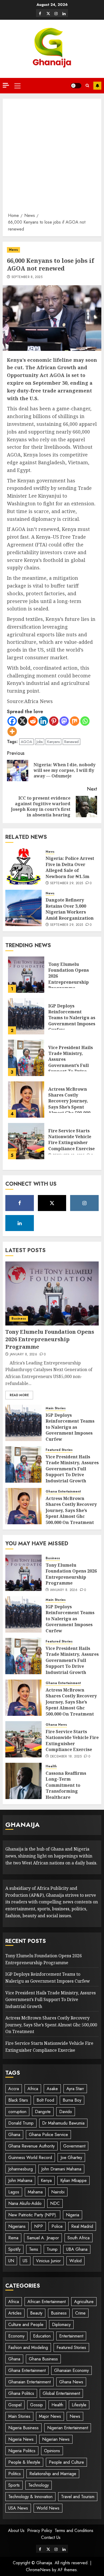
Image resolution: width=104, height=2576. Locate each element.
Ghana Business (43, 2359)
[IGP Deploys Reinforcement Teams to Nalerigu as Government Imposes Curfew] (26, 1016)
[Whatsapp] (85, 721)
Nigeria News (21, 2439)
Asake (52, 2089)
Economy (16, 2336)
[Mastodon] (64, 721)
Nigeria (73, 2215)
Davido (66, 2112)
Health (51, 1766)
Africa (33, 2089)
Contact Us (51, 2537)
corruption (17, 2112)
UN (11, 2261)
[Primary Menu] (17, 86)
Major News (50, 2416)
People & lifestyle (24, 2462)
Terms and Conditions (74, 2531)
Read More (19, 1395)
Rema (13, 2238)
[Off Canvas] (6, 85)
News (13, 250)
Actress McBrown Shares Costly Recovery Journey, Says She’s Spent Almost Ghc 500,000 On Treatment (69, 1104)
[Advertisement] (52, 157)
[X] (48, 13)
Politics (15, 2474)
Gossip (37, 2405)
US (25, 2261)
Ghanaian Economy (71, 2370)
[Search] (87, 86)
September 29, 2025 (67, 883)
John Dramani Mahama (61, 2169)
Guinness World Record (30, 2158)
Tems (34, 2249)
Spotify (14, 2249)
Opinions (52, 2451)
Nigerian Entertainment (68, 2428)
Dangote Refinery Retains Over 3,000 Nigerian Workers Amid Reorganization (70, 909)
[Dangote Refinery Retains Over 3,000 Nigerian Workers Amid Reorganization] (23, 908)
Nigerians (17, 2226)
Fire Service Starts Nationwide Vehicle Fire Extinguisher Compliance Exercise (71, 1140)
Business (19, 1319)
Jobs (40, 742)
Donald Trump (21, 2123)
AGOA (26, 742)
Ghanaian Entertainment (29, 2382)
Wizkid (75, 2261)
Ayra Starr (75, 2089)
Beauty (36, 2313)
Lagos (14, 2192)
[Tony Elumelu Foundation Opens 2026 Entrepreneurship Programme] (26, 975)
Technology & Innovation (30, 2497)
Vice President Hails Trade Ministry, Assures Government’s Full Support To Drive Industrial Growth (71, 1062)
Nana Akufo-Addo (25, 2203)
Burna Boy (72, 2100)
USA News (18, 2508)
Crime (80, 2313)
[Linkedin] (64, 13)
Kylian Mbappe (73, 2180)
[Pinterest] (54, 721)
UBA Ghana (77, 2249)
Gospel (15, 2405)
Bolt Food (45, 2100)
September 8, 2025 (27, 277)
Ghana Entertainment (63, 1492)
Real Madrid (82, 2226)
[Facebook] (40, 13)
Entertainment (71, 2336)
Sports (14, 2485)
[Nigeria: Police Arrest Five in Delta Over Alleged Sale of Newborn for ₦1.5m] (23, 866)
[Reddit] (33, 721)
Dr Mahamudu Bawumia (63, 2123)
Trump (52, 2249)
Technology (39, 2485)
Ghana (14, 2135)
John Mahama (20, 2180)
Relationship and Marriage (53, 2474)
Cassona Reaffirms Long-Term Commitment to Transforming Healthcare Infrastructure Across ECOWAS (70, 1791)
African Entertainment (47, 2302)
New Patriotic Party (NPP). (33, 2215)
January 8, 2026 (23, 1355)
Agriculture (84, 2302)
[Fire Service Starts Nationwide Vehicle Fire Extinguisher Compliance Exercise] (26, 1141)
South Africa (79, 2238)
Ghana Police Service (48, 2135)
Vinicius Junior (48, 2261)
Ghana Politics (21, 2393)
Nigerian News (56, 2439)
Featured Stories (59, 1450)
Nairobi (58, 2192)
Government (74, 2146)
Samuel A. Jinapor (43, 2238)
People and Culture (66, 2462)
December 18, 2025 (66, 1757)
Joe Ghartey (71, 2158)
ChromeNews (38, 2570)
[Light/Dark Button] (76, 86)
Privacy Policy (40, 2531)
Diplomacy (61, 2325)
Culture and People (26, 2325)
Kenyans (53, 742)
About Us (16, 2531)
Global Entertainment (61, 2393)
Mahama (35, 2192)
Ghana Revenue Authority (31, 2146)
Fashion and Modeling (28, 2347)
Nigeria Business (23, 2428)
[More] (12, 731)
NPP (39, 2226)
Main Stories (56, 1408)
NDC (55, 2203)
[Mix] (75, 721)
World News (48, 2508)
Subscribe (97, 86)
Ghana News (56, 1725)
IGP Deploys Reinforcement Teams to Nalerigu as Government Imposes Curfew (72, 1018)
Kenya (46, 2180)
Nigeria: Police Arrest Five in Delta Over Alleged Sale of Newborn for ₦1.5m (70, 867)
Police (57, 2226)
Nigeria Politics (22, 2451)
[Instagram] (56, 13)
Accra (14, 2089)
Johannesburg (21, 2169)
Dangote (43, 2112)
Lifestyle (79, 2405)
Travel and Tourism (78, 2497)
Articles (15, 2313)
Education (42, 2336)
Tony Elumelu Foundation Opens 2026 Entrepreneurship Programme (50, 1339)
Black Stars (18, 2100)
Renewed (71, 742)
